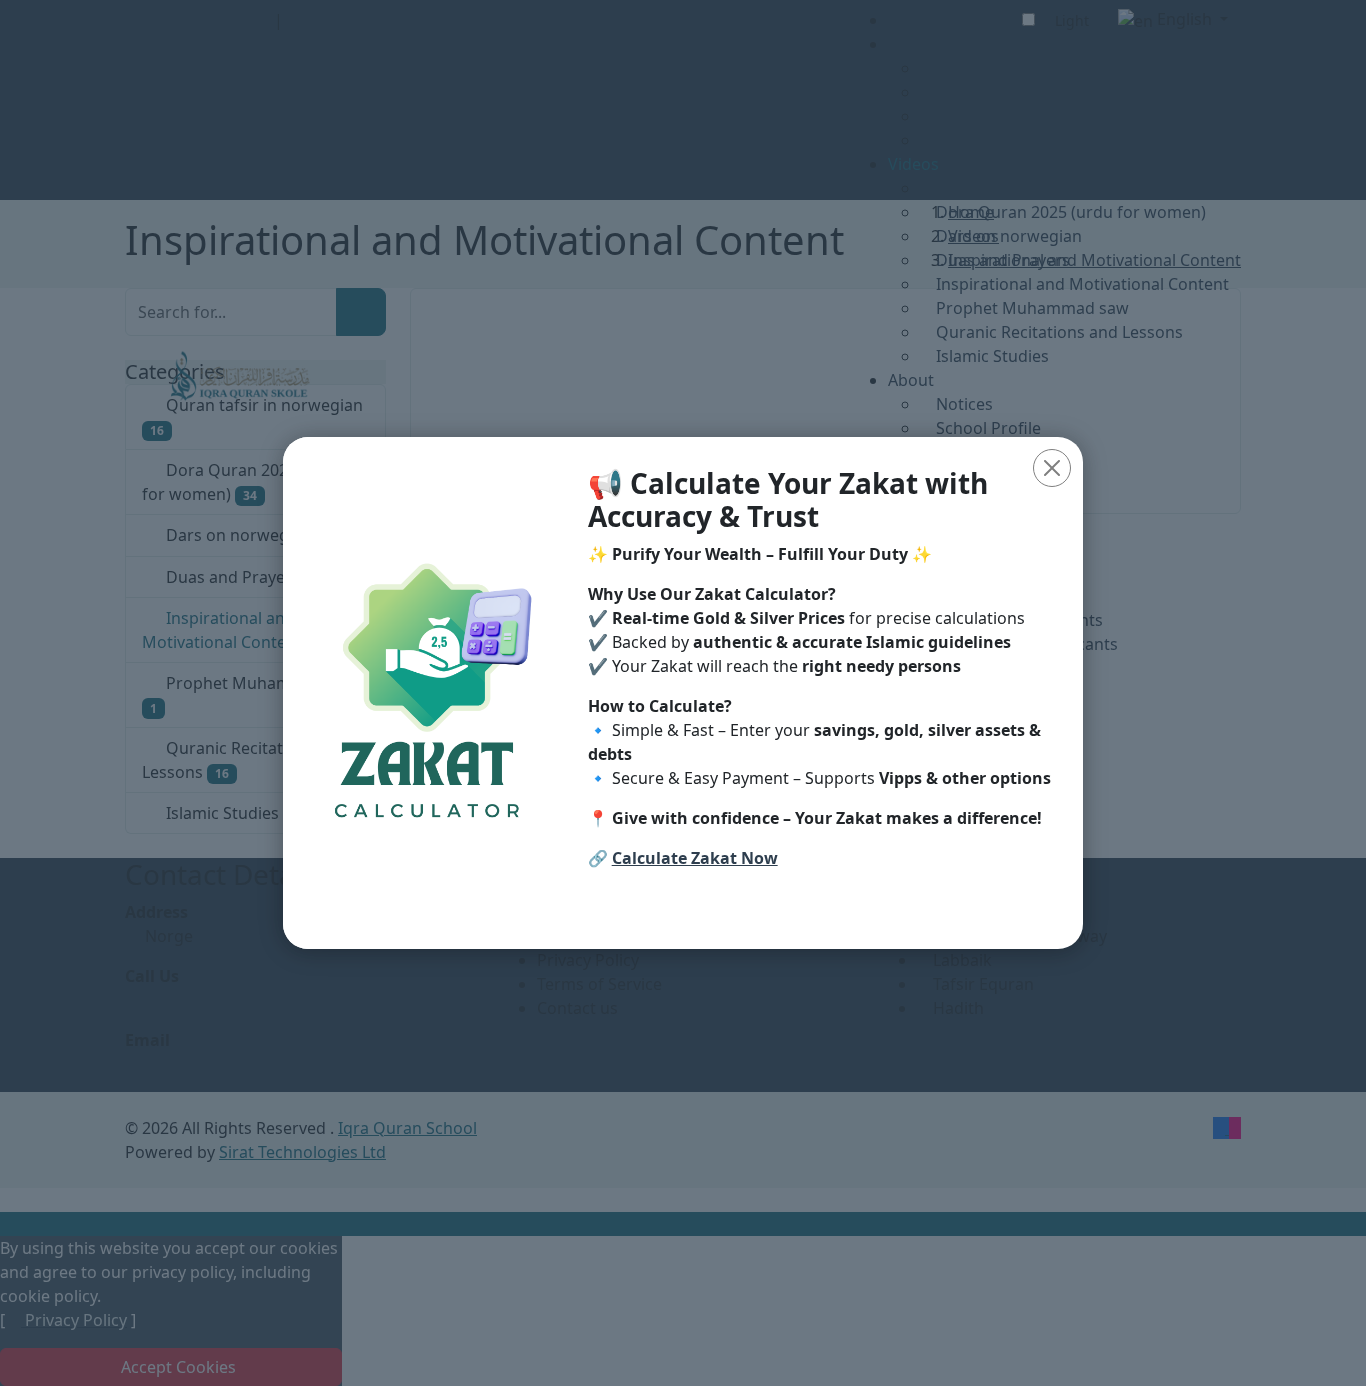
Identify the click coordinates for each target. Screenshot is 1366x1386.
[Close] (1052, 468)
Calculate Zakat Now (695, 858)
